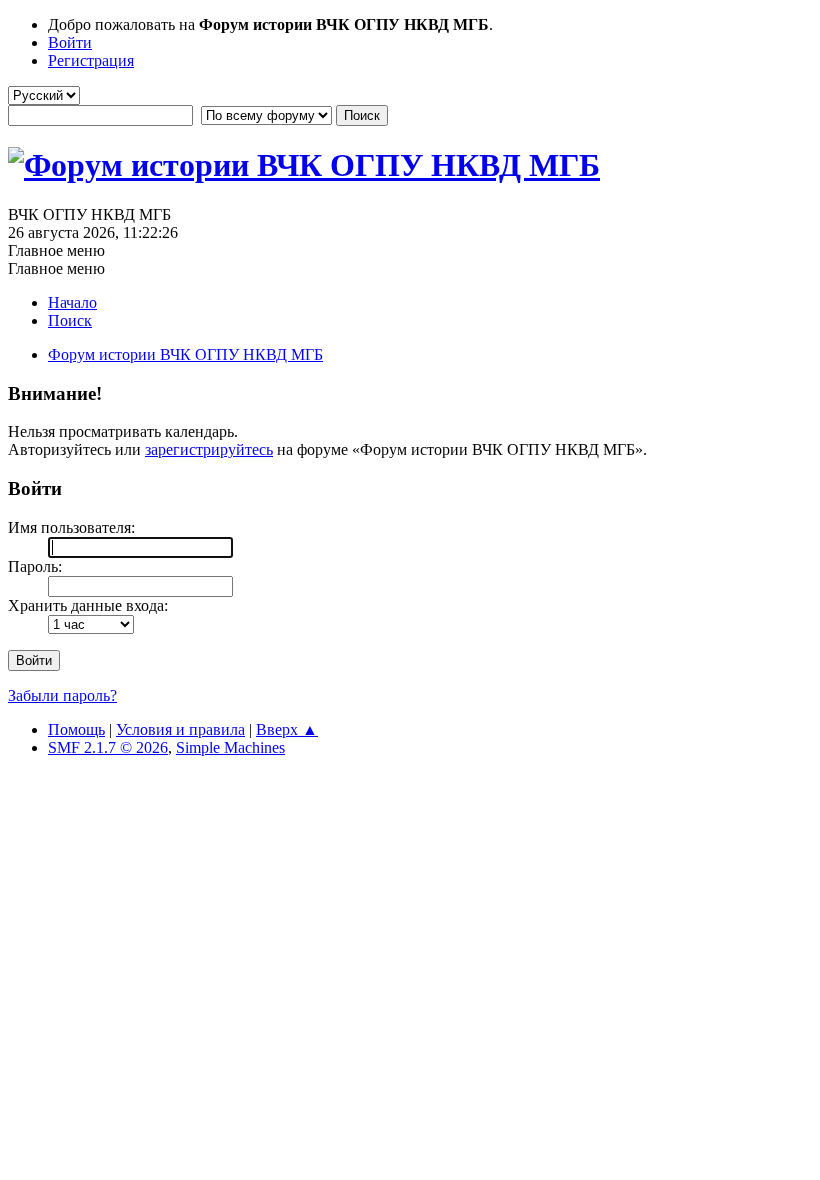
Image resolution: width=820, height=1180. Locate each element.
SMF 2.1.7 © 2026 (108, 747)
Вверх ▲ (287, 729)
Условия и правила (180, 729)
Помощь (76, 729)
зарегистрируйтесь (209, 449)
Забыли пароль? (62, 695)
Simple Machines (230, 747)
